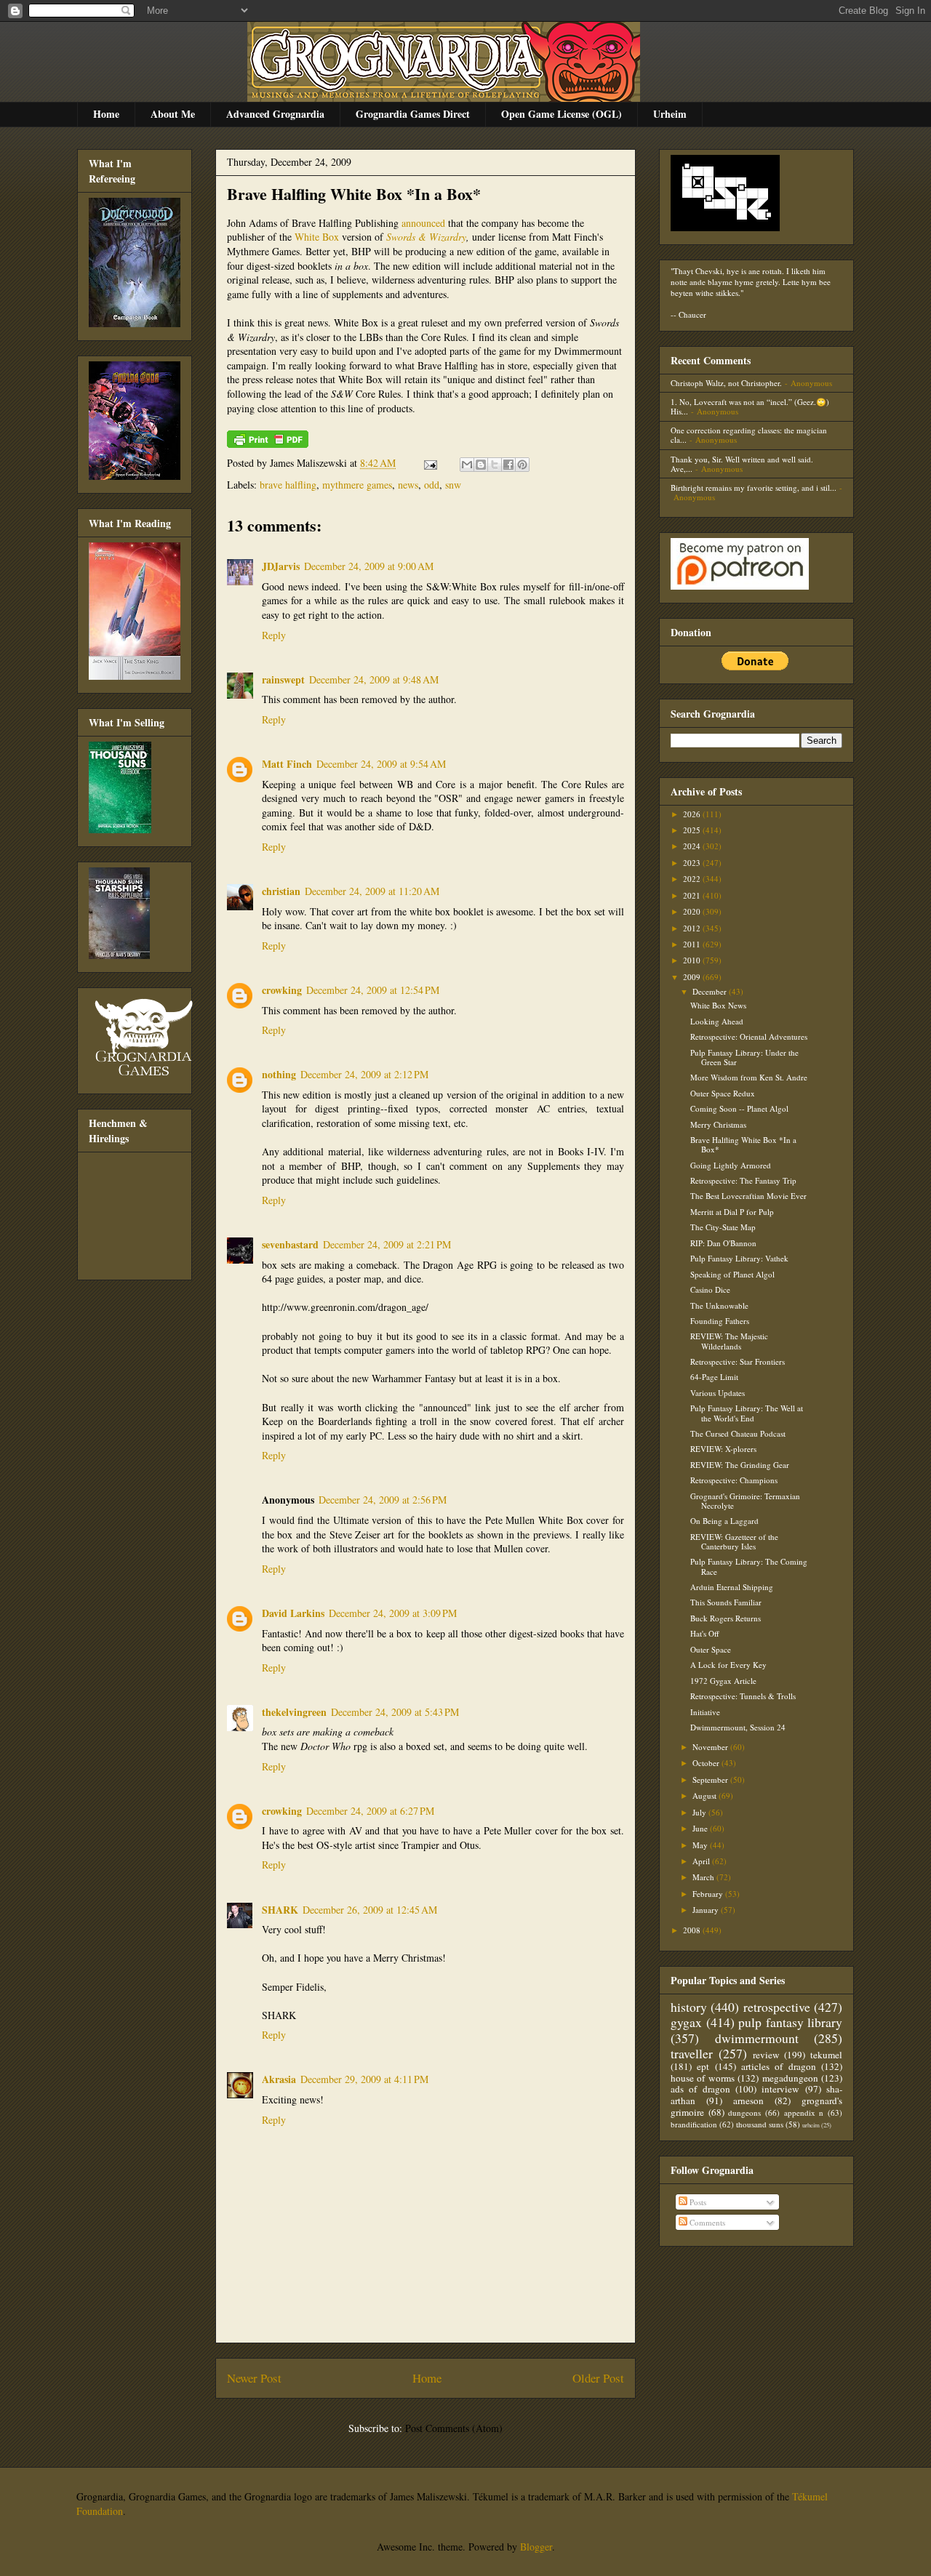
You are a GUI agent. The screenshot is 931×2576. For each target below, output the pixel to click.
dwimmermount (757, 2038)
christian (281, 891)
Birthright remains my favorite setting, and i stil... (754, 487)
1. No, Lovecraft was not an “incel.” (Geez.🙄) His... (750, 406)
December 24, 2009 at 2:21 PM (387, 1244)
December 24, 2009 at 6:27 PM (370, 1811)
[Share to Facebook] (508, 465)
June (701, 1828)
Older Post (598, 2378)
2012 (693, 928)
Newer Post (254, 2378)
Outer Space (711, 1649)
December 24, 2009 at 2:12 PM (364, 1074)
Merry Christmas (718, 1124)
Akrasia (279, 2079)
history (689, 2007)
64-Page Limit (714, 1377)
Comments (706, 2222)
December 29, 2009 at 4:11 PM (364, 2079)
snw (453, 485)
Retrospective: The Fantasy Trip (743, 1180)
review (766, 2055)
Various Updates (718, 1393)
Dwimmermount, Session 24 (738, 1727)
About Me (173, 114)
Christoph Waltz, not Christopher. (726, 383)
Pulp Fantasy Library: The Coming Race (749, 1566)
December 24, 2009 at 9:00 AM (369, 566)
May (701, 1845)
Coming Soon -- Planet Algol (739, 1108)
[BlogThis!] (481, 465)
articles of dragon (779, 2066)
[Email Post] (429, 463)
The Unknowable (719, 1305)
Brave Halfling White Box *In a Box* (354, 194)
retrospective (777, 2007)
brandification (694, 2124)
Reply (274, 635)
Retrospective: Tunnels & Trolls (743, 1696)
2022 (693, 879)
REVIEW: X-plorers (723, 1449)
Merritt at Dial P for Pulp (732, 1212)
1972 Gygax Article (723, 1681)
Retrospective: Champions (734, 1480)
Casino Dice (710, 1289)
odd (432, 485)
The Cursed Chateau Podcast (738, 1433)
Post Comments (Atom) (454, 2428)
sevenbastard (290, 1244)
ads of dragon (700, 2089)
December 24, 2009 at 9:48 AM (374, 679)
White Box (317, 237)
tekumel (826, 2055)
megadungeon (790, 2078)
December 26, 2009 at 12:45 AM (370, 1910)
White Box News (718, 1005)
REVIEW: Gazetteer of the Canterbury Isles (734, 1541)
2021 (693, 895)
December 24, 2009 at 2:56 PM (383, 1500)
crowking (282, 990)
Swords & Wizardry (426, 237)
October (707, 1763)
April (702, 1861)
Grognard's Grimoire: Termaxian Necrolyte (745, 1501)
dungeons (744, 2112)
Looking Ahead (717, 1021)
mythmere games (357, 485)
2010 (693, 960)
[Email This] (467, 465)
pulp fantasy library (790, 2022)
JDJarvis (281, 566)
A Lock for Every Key (728, 1665)
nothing (279, 1074)
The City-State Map (723, 1227)
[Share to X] (495, 465)
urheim (811, 2125)
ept (703, 2066)
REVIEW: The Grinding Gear (740, 1465)
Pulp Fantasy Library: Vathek (739, 1258)
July (700, 1812)
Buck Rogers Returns (726, 1618)
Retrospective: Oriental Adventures (749, 1036)
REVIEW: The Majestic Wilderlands (729, 1341)
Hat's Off (705, 1633)
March (704, 1877)
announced (423, 223)
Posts (697, 2202)
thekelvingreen (294, 1712)
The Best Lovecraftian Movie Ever (748, 1196)
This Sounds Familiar (726, 1602)
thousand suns (760, 2124)
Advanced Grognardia (275, 114)
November (711, 1747)
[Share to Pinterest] (522, 465)
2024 (693, 846)
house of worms (703, 2078)
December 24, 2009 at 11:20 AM (372, 891)
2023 (693, 863)
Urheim (670, 114)
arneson (748, 2100)
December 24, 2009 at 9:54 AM (381, 764)
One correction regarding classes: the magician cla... (749, 435)
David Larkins (293, 1613)
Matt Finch (287, 764)
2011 (693, 944)
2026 (693, 814)
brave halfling (288, 485)
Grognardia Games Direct (413, 114)
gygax (686, 2022)
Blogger (536, 2547)
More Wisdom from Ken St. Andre (749, 1077)
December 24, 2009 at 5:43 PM (395, 1712)
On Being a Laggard (724, 1521)
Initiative (705, 1712)
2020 (693, 911)
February (709, 1894)
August (706, 1795)
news (408, 485)
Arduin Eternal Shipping (732, 1587)
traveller (692, 2053)
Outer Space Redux (723, 1093)
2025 (693, 830)
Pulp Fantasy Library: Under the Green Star (744, 1057)
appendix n (804, 2112)
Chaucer (692, 314)
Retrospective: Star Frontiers (738, 1361)
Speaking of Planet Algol (732, 1274)
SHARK (280, 1910)
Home (106, 114)
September (711, 1779)
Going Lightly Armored (731, 1165)
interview (780, 2089)
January (707, 1910)
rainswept (283, 679)
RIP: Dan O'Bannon (723, 1243)
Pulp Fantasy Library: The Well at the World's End (747, 1413)
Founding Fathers (720, 1321)
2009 (693, 977)
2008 (693, 1930)
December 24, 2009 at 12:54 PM (373, 990)
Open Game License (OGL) (562, 114)
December (711, 991)
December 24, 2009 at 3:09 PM (393, 1613)
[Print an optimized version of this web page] (268, 444)
